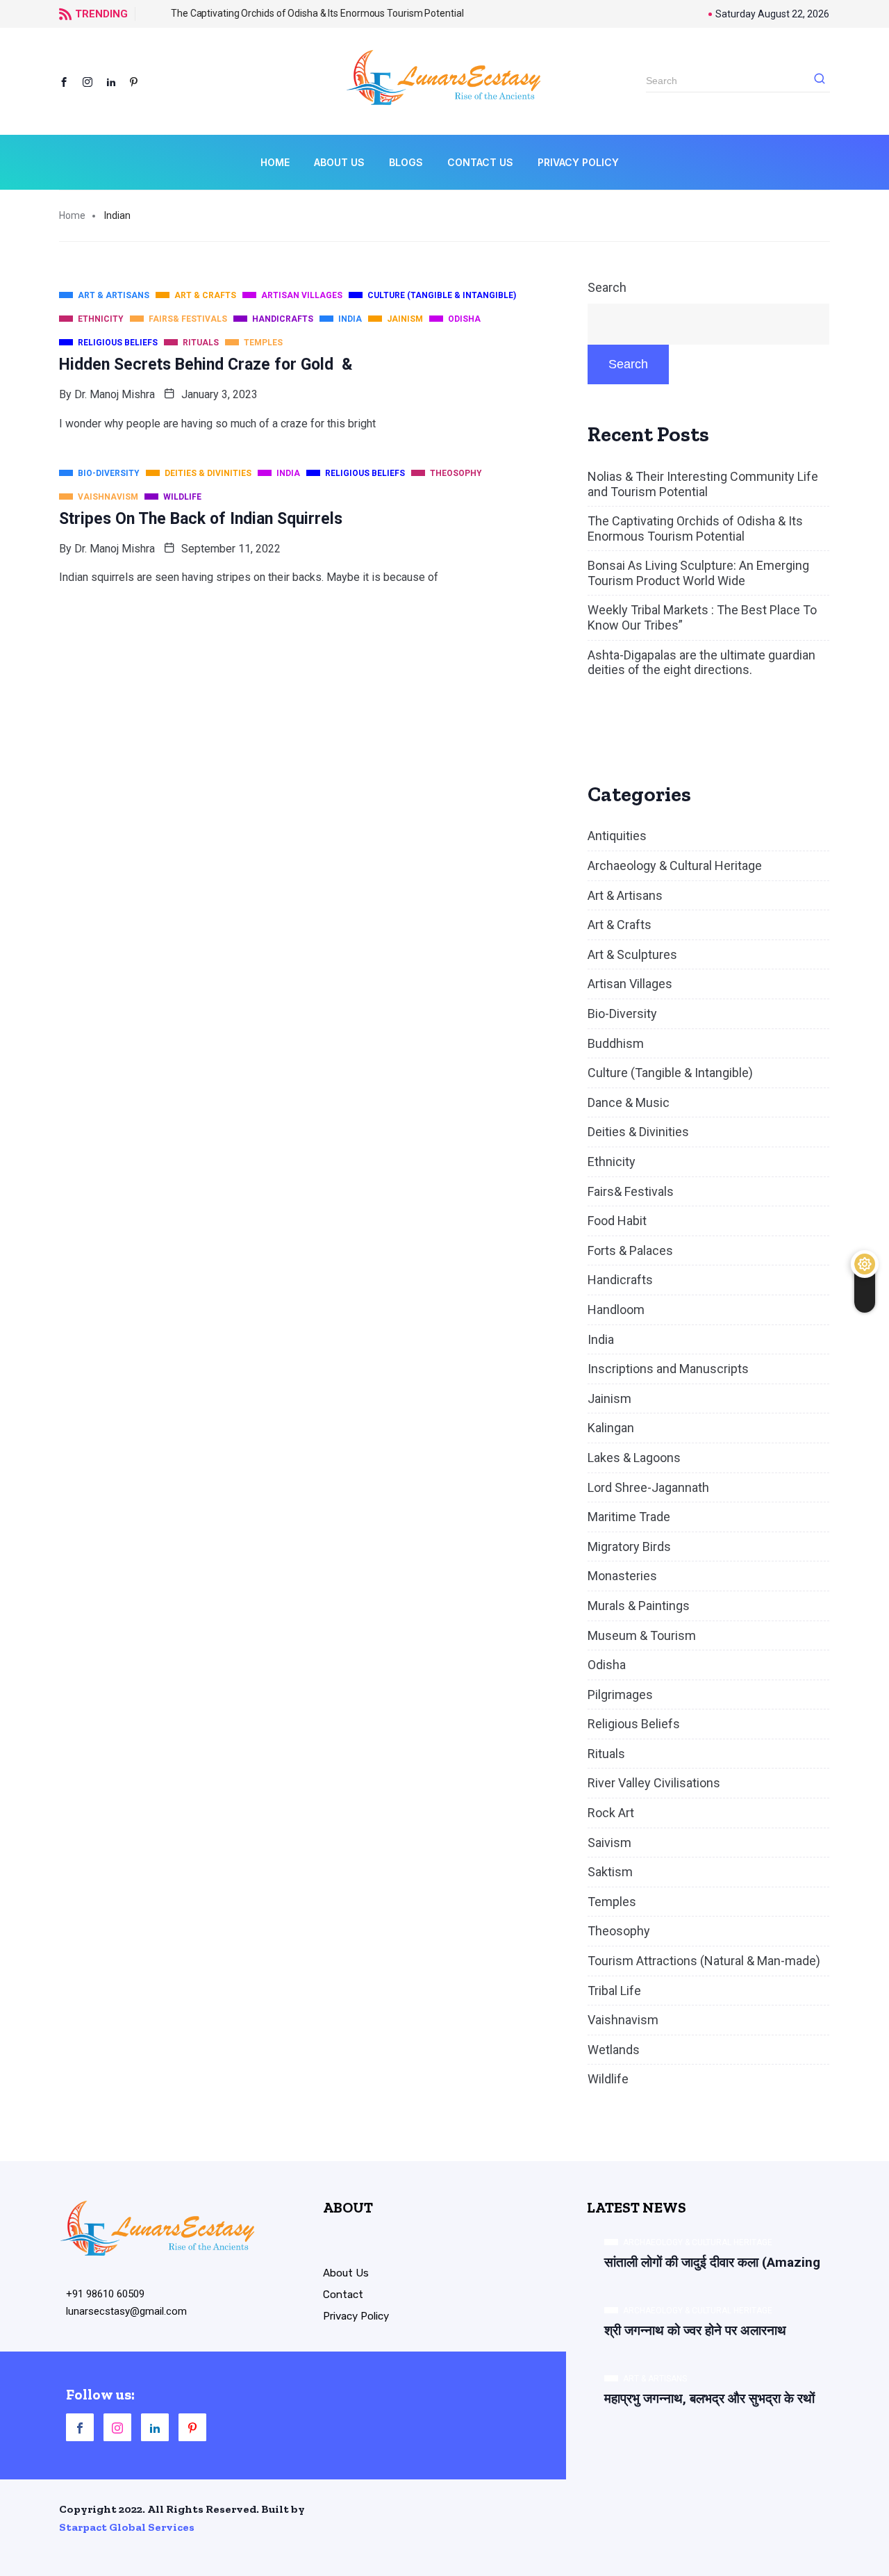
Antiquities (617, 836)
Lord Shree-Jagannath (648, 1487)
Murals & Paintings (639, 1606)
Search (607, 287)
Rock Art (611, 1813)
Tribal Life (614, 1991)
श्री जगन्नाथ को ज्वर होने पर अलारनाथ (695, 2330)
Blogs (406, 162)
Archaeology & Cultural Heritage (675, 865)
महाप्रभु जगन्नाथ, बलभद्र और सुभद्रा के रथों (709, 2398)
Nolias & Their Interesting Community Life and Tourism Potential (703, 484)
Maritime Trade (629, 1517)
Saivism (609, 1843)
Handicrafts (620, 1280)
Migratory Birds (629, 1547)
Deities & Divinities (638, 1132)
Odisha (607, 1665)
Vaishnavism (623, 2020)
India (601, 1339)
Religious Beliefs (634, 1724)
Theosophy (619, 1931)
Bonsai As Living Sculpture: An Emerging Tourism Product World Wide (698, 573)
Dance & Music (629, 1102)
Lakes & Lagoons (634, 1458)
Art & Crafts (620, 925)
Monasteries (622, 1576)
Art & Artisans (625, 895)
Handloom (616, 1310)
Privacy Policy (578, 162)
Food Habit (617, 1221)
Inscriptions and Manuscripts (668, 1369)
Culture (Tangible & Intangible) (670, 1073)
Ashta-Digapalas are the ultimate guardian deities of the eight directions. (701, 663)
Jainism (609, 1398)
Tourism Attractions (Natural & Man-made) (704, 1961)
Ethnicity (612, 1162)
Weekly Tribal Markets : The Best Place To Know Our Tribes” (702, 617)
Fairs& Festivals (631, 1191)
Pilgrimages (620, 1695)
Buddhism (616, 1043)
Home (275, 162)
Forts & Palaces (630, 1250)
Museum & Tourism (642, 1635)
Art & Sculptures (632, 954)
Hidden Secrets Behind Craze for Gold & (206, 364)
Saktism (610, 1872)
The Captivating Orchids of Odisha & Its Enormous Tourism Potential (292, 13)
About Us (339, 162)
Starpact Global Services (127, 2527)
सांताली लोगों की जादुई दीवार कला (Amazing (712, 2262)
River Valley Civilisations (654, 1783)
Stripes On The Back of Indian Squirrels (201, 519)
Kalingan (611, 1428)
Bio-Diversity (622, 1014)
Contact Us (480, 162)
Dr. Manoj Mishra (115, 394)
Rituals (606, 1754)
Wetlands (614, 2050)
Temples (612, 1902)
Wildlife (608, 2079)
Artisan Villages (630, 984)
